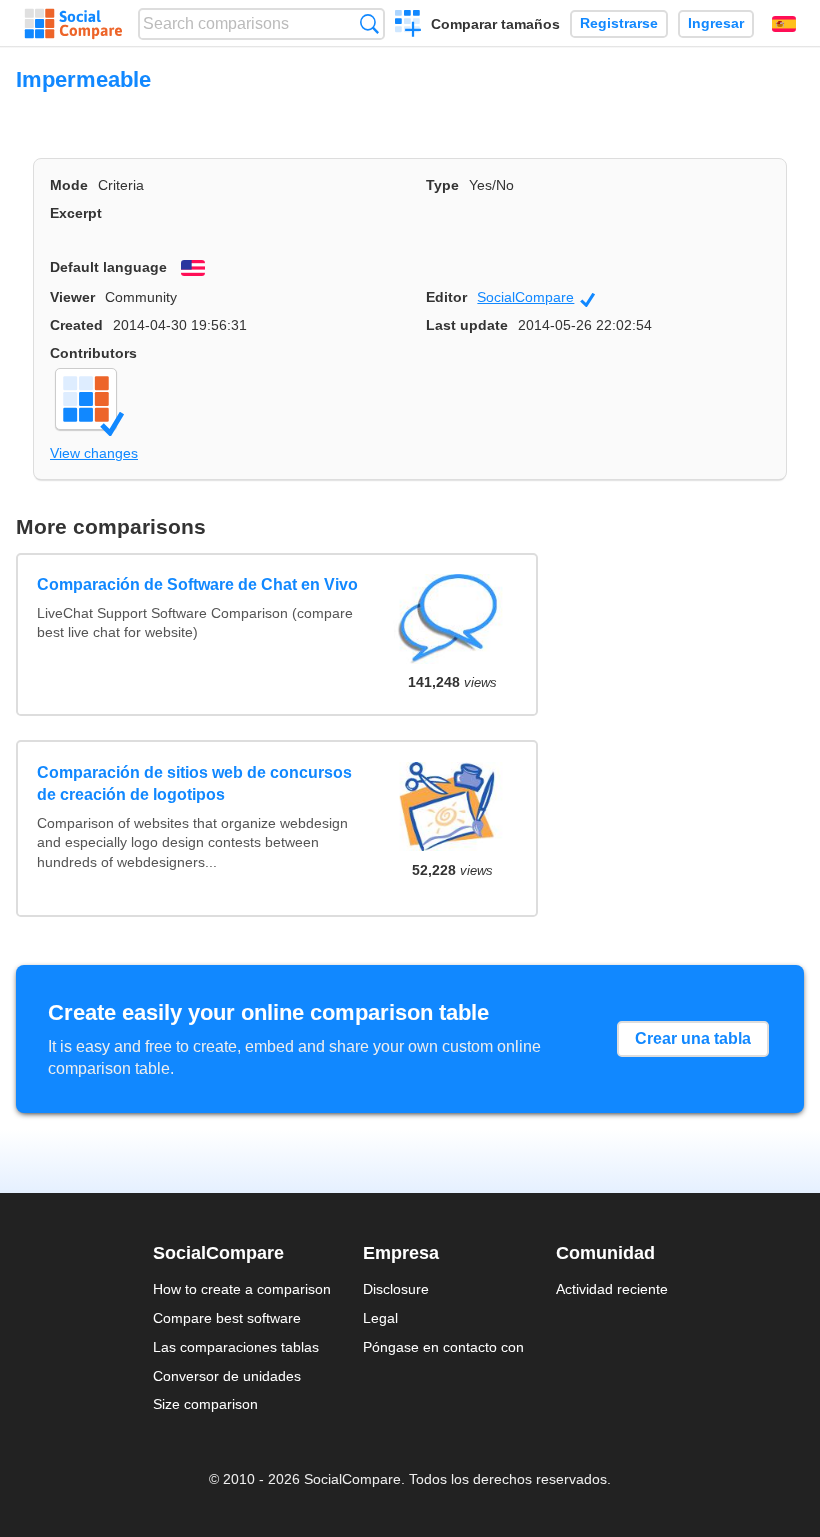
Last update (467, 325)
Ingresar (716, 23)
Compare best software (227, 1318)
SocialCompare (535, 298)
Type (442, 185)
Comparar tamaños (495, 24)
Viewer (72, 297)
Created (76, 325)
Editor (446, 297)
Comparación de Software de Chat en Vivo (197, 584)
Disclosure (396, 1289)
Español (784, 24)
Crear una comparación (408, 26)
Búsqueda (369, 23)
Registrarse (619, 23)
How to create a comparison (242, 1289)
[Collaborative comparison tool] (73, 24)
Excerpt (76, 213)
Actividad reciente (612, 1289)
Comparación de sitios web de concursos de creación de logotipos (194, 783)
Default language (108, 267)
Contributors (93, 353)
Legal (380, 1318)
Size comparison (205, 1404)
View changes (94, 453)
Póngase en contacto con (443, 1347)
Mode (69, 185)
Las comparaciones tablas (236, 1347)
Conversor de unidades (227, 1376)
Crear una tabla (693, 1038)
